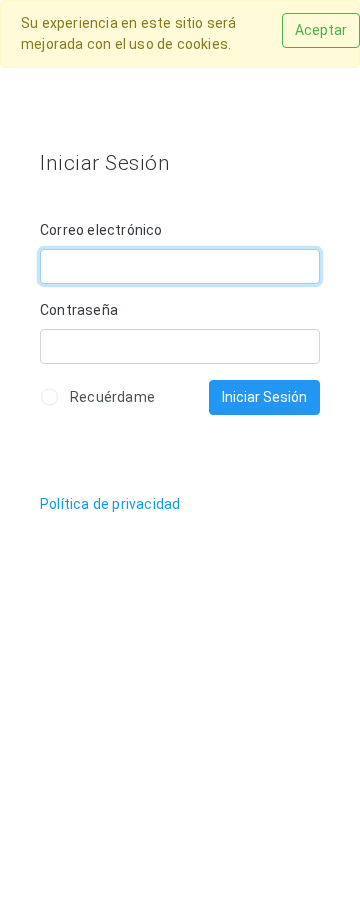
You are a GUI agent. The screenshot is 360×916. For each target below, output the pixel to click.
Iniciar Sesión (264, 397)
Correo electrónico (101, 230)
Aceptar (321, 30)
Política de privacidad (110, 504)
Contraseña (79, 310)
